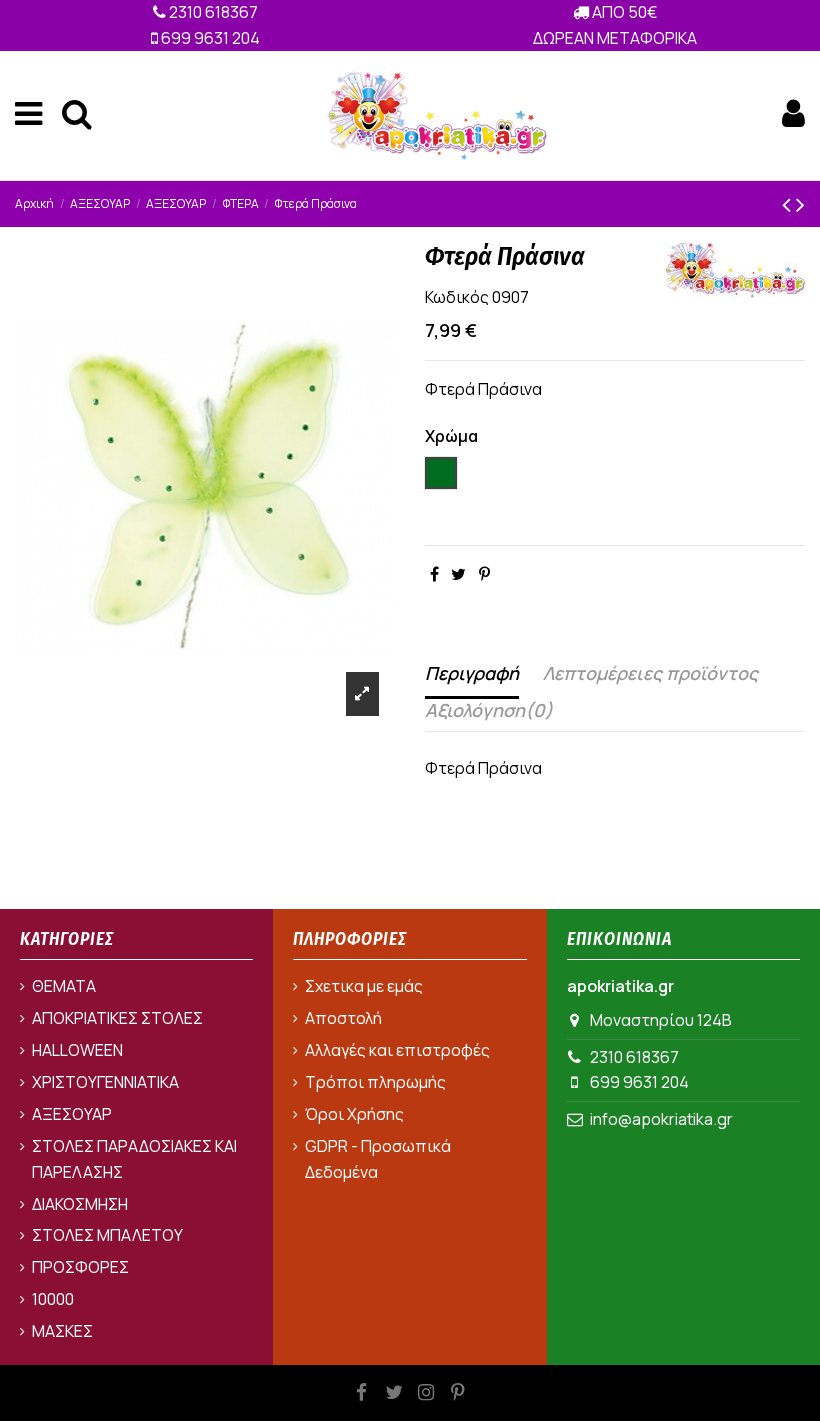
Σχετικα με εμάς (364, 986)
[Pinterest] (484, 574)
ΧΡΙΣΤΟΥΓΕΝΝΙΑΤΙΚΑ (105, 1082)
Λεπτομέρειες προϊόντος (650, 673)
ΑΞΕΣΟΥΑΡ (72, 1114)
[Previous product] (789, 203)
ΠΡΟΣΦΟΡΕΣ (80, 1267)
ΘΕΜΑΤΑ (64, 986)
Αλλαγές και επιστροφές (397, 1050)
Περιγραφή (472, 673)
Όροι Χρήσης (354, 1114)
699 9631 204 (209, 38)
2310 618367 (212, 12)
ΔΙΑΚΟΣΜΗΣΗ (80, 1204)
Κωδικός (457, 297)
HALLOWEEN (77, 1050)
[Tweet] (458, 574)
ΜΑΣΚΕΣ (62, 1331)
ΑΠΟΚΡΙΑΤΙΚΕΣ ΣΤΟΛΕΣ (117, 1018)
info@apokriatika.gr (661, 1119)
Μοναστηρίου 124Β (661, 1020)
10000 (53, 1299)
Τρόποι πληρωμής (375, 1082)
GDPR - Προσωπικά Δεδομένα (378, 1159)
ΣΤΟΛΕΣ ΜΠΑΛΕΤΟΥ (107, 1235)
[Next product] (800, 203)
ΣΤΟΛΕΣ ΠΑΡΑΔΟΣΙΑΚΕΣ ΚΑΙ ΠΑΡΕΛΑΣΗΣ (134, 1159)
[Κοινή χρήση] (434, 574)
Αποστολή (343, 1018)
